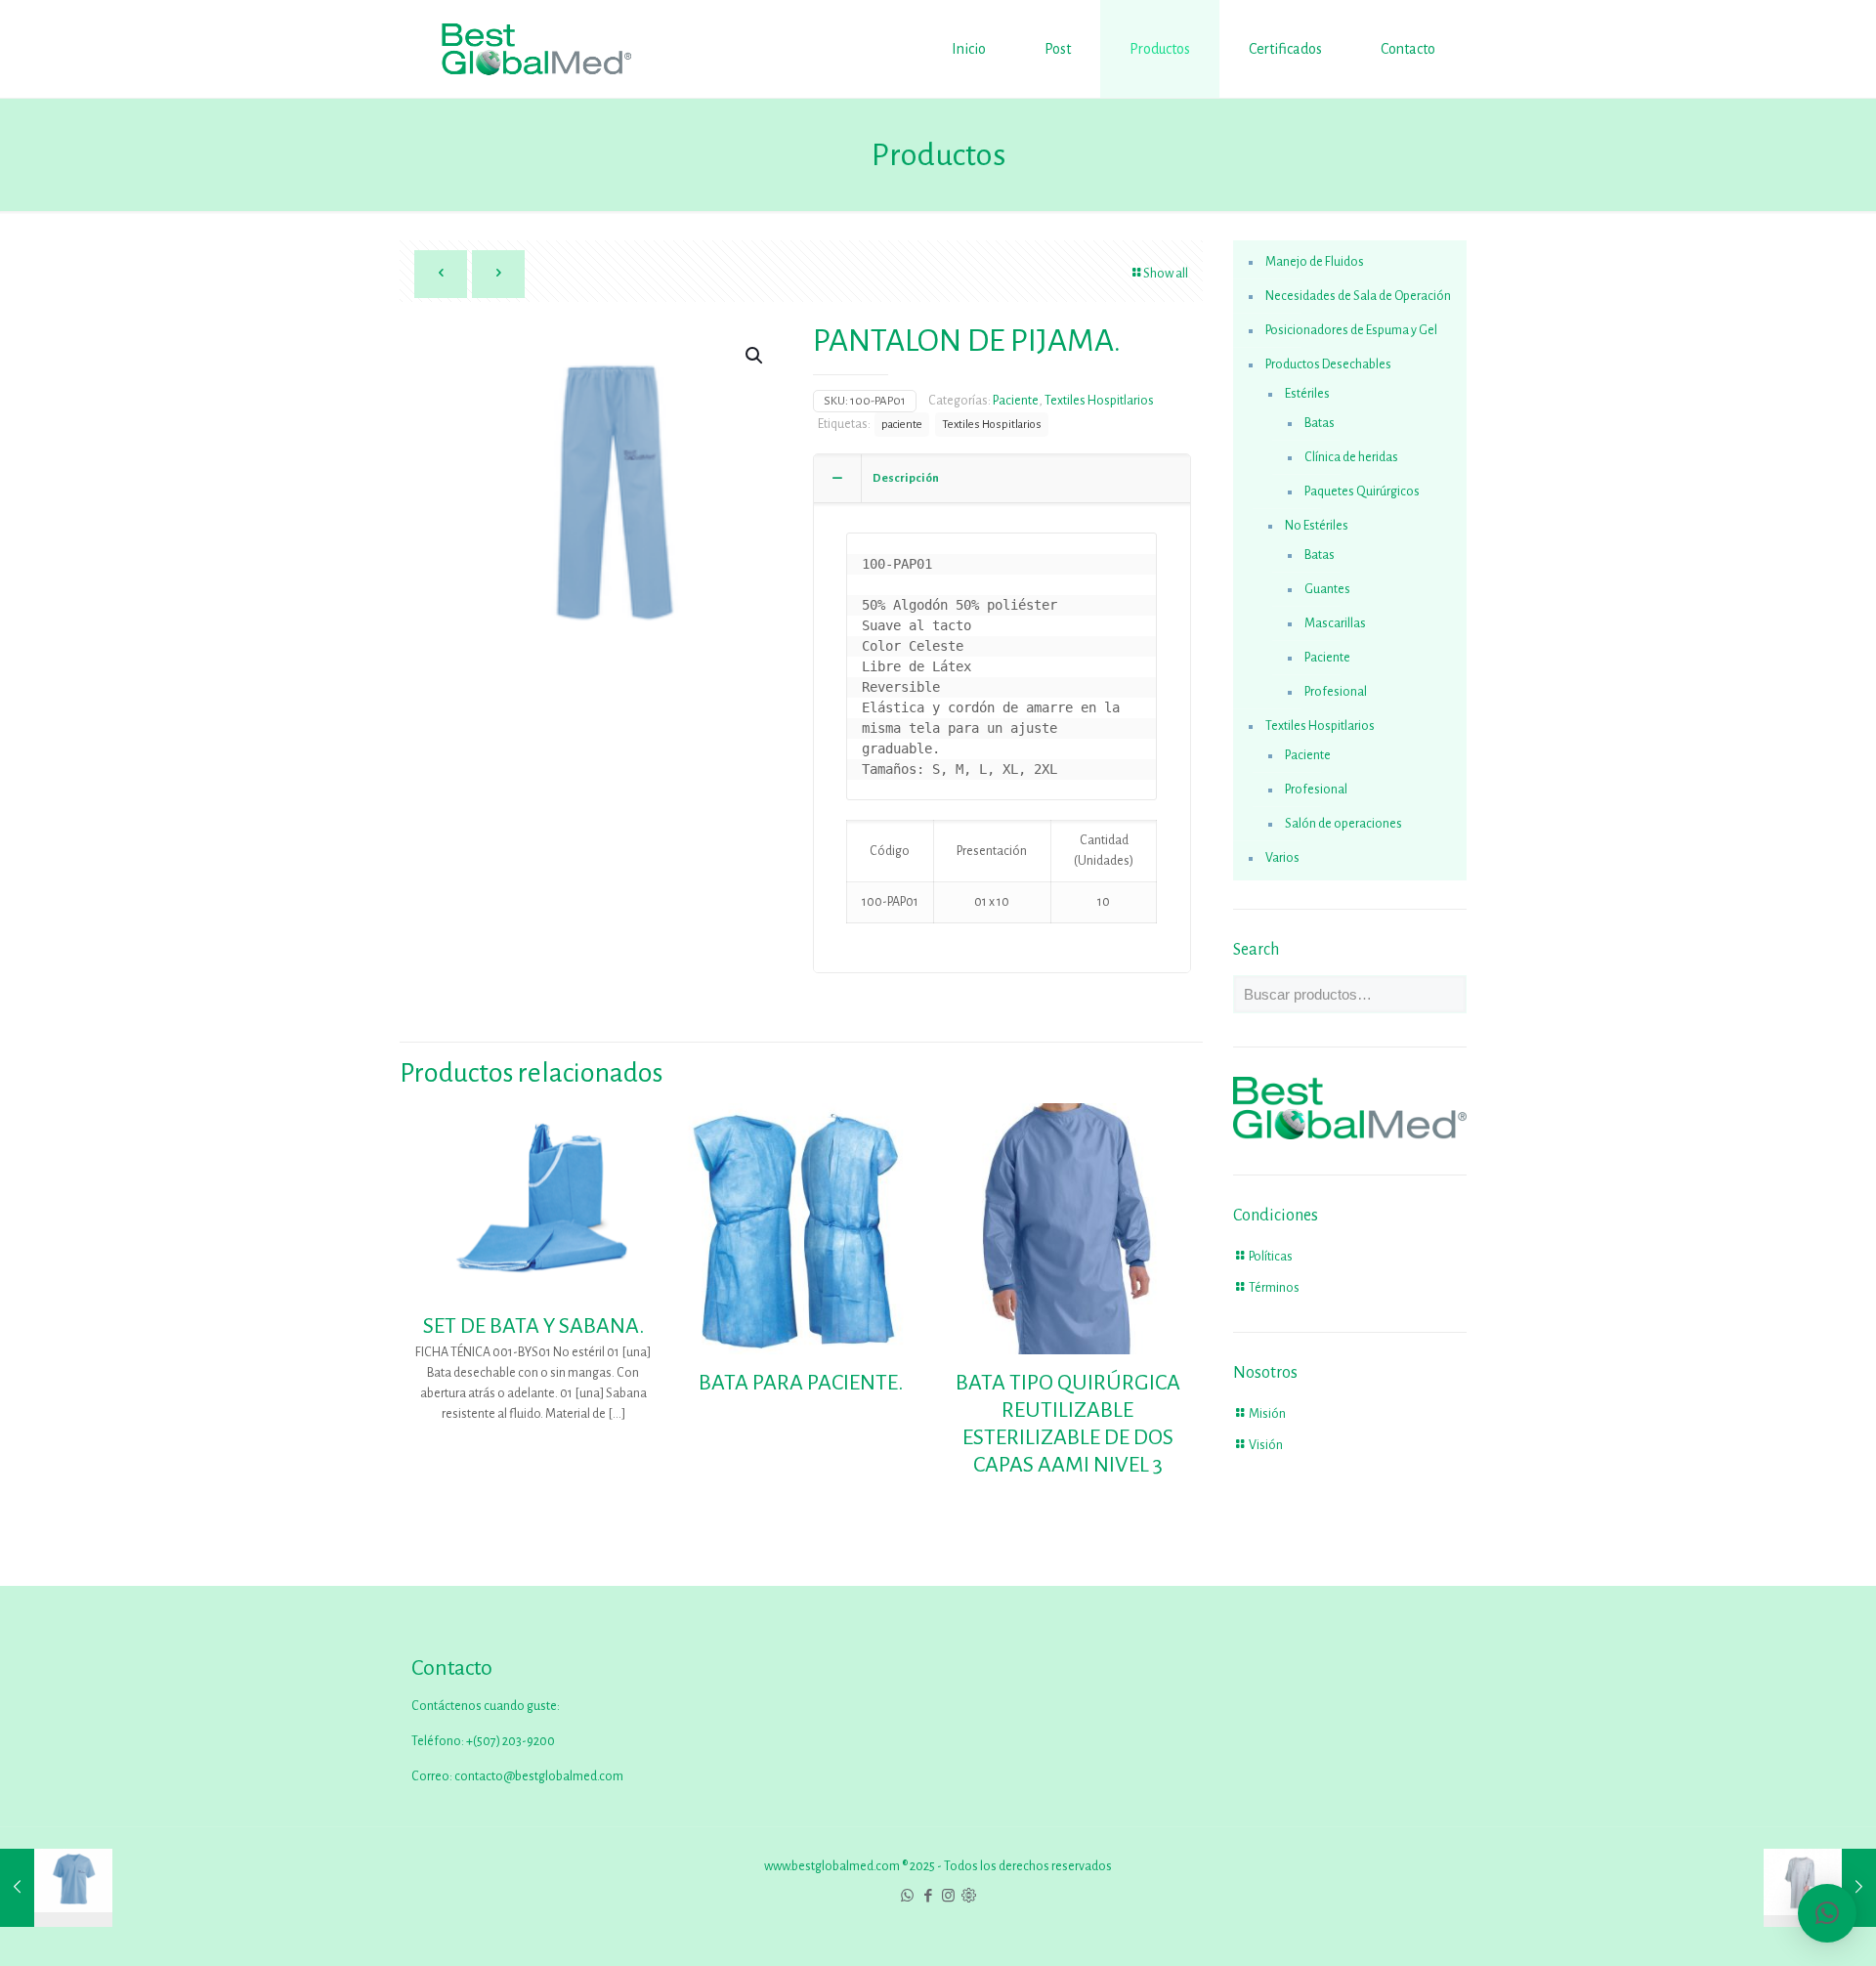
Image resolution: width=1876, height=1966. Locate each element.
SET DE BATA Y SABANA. (533, 1326)
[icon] (969, 1896)
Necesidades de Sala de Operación (1358, 296)
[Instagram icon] (948, 1896)
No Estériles (1317, 526)
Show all (1166, 274)
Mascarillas (1335, 623)
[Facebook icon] (928, 1896)
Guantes (1327, 589)
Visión (1266, 1445)
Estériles (1307, 394)
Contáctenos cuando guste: (486, 1706)
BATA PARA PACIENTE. (801, 1383)
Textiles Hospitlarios (1099, 401)
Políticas (1271, 1257)
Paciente (1016, 401)
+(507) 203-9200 (510, 1741)
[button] (755, 356)
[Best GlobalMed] (536, 49)
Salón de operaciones (1343, 824)
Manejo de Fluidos (1315, 262)
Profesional (1336, 692)
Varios (1282, 858)
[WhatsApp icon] (907, 1896)
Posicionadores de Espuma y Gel (1351, 330)
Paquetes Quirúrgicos (1362, 491)
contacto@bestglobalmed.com (539, 1776)
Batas (1320, 423)
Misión (1267, 1414)
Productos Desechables (1328, 364)
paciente (902, 425)
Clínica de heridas (1351, 457)
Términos (1274, 1288)
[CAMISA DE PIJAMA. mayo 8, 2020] (56, 1888)
